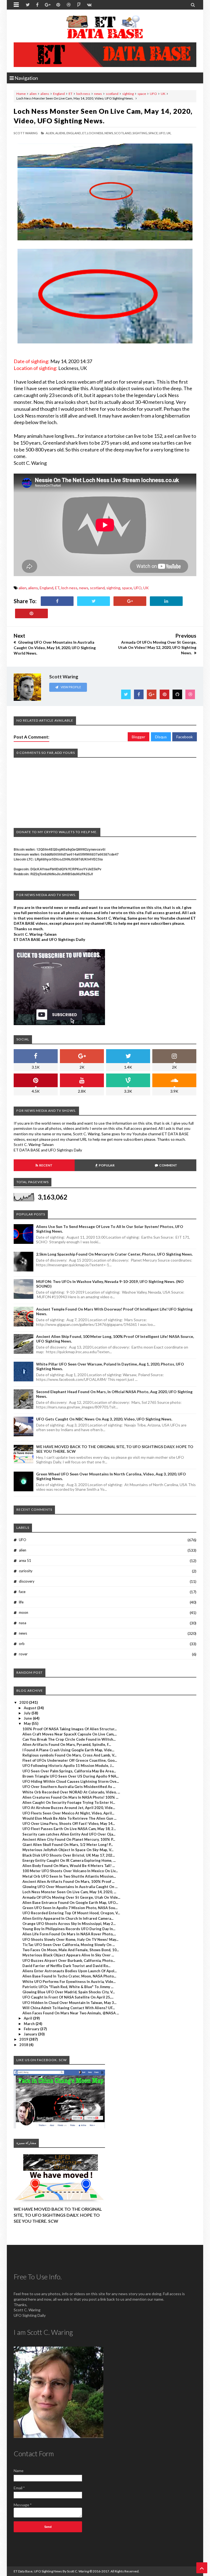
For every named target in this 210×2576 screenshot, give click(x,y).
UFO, (162, 133)
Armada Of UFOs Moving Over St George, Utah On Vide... (71, 1897)
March (30, 2024)
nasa (23, 1623)
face (22, 1592)
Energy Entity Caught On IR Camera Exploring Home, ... (69, 1860)
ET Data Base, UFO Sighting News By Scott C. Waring (51, 2571)
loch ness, (95, 133)
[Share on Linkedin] (166, 601)
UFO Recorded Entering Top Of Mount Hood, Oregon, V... (71, 1913)
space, (153, 133)
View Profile (71, 687)
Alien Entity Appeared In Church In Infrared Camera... (68, 1918)
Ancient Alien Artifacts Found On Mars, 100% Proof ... (68, 1881)
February (32, 2029)
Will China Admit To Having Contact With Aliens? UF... (69, 2008)
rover (23, 1654)
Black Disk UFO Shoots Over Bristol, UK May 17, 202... (69, 1855)
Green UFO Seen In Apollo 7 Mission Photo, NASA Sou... (70, 1908)
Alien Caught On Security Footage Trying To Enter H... (69, 1802)
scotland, (123, 133)
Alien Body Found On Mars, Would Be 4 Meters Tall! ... (69, 1866)
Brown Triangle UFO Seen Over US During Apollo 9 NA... (71, 1776)
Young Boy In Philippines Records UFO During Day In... (69, 1929)
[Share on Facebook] (57, 601)
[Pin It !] (31, 613)
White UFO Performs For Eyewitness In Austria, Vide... (69, 1982)
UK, (169, 133)
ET (71, 94)
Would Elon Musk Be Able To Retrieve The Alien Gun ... (69, 1818)
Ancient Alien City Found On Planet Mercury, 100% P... (69, 1839)
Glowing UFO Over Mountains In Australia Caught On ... (70, 1887)
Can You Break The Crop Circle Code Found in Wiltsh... (69, 1739)
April (28, 2018)
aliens (45, 94)
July (28, 1713)
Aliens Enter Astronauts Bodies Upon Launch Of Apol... (70, 1971)
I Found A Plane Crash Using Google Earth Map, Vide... (68, 1750)
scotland (112, 94)
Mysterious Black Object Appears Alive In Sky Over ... (68, 1955)
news (98, 94)
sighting (128, 94)
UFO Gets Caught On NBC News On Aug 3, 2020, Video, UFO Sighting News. (104, 1419)
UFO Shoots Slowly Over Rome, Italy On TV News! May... (70, 1939)
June (28, 1718)
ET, (84, 133)
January (31, 2034)
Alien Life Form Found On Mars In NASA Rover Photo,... (69, 1934)
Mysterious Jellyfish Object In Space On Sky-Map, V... (68, 1850)
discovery (27, 1581)
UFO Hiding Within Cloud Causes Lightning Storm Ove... (71, 1781)
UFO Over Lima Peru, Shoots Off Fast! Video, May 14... (69, 1824)
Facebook (185, 737)
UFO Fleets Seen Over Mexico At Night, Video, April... (68, 1813)
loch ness (83, 94)
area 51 (25, 1560)
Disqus (161, 737)
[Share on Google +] (130, 601)
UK (163, 94)
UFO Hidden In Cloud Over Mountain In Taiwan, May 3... (69, 2003)
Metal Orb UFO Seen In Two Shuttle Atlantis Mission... (69, 1876)
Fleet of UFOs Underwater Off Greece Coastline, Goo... (70, 1760)
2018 (24, 2045)
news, (109, 133)
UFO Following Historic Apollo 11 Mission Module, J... (68, 1766)
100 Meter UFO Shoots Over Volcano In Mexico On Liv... (70, 1871)
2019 (24, 2039)
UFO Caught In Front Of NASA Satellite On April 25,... (68, 1997)
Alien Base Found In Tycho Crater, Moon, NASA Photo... (69, 1976)
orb (22, 1644)
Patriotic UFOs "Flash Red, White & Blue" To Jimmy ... (68, 1987)
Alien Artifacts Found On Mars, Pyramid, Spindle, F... (67, 1744)
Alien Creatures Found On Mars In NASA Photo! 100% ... (70, 1797)
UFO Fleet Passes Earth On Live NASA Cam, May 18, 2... (69, 1829)
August (30, 1708)
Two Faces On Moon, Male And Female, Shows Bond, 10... (71, 1950)
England (59, 94)
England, (74, 133)
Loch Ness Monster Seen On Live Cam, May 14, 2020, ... (69, 1892)
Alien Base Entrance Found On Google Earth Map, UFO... (70, 1903)
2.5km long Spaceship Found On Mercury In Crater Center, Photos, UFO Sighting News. (114, 1254)
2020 (24, 1702)
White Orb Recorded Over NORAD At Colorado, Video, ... (71, 1792)
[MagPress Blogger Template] (105, 27)
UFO (153, 94)
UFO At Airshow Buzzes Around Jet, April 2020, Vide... (69, 1808)
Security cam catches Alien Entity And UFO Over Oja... (69, 1834)
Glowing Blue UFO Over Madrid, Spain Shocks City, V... (69, 1992)
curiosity (26, 1571)
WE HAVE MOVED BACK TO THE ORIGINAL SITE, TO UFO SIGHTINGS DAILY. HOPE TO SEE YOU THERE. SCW (58, 2215)
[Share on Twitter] (94, 601)
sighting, (140, 133)
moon (24, 1612)
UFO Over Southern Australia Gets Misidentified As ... (69, 1787)
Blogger (138, 737)
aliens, (61, 133)
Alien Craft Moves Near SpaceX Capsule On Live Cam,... (70, 1734)
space (142, 94)
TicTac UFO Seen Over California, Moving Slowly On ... (69, 1945)
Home (21, 94)
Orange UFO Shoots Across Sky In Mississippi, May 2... (69, 1924)
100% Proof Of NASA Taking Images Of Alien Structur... (70, 1729)
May (28, 1723)
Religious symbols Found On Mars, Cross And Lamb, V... (69, 1755)
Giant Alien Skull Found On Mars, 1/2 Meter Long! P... (68, 1845)
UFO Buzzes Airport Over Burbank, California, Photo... (69, 1961)
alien (33, 94)
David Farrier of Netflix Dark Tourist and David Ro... (66, 1966)
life (21, 1602)
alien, (50, 133)
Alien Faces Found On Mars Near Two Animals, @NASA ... (71, 2013)
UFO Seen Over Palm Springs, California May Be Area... (69, 1771)
